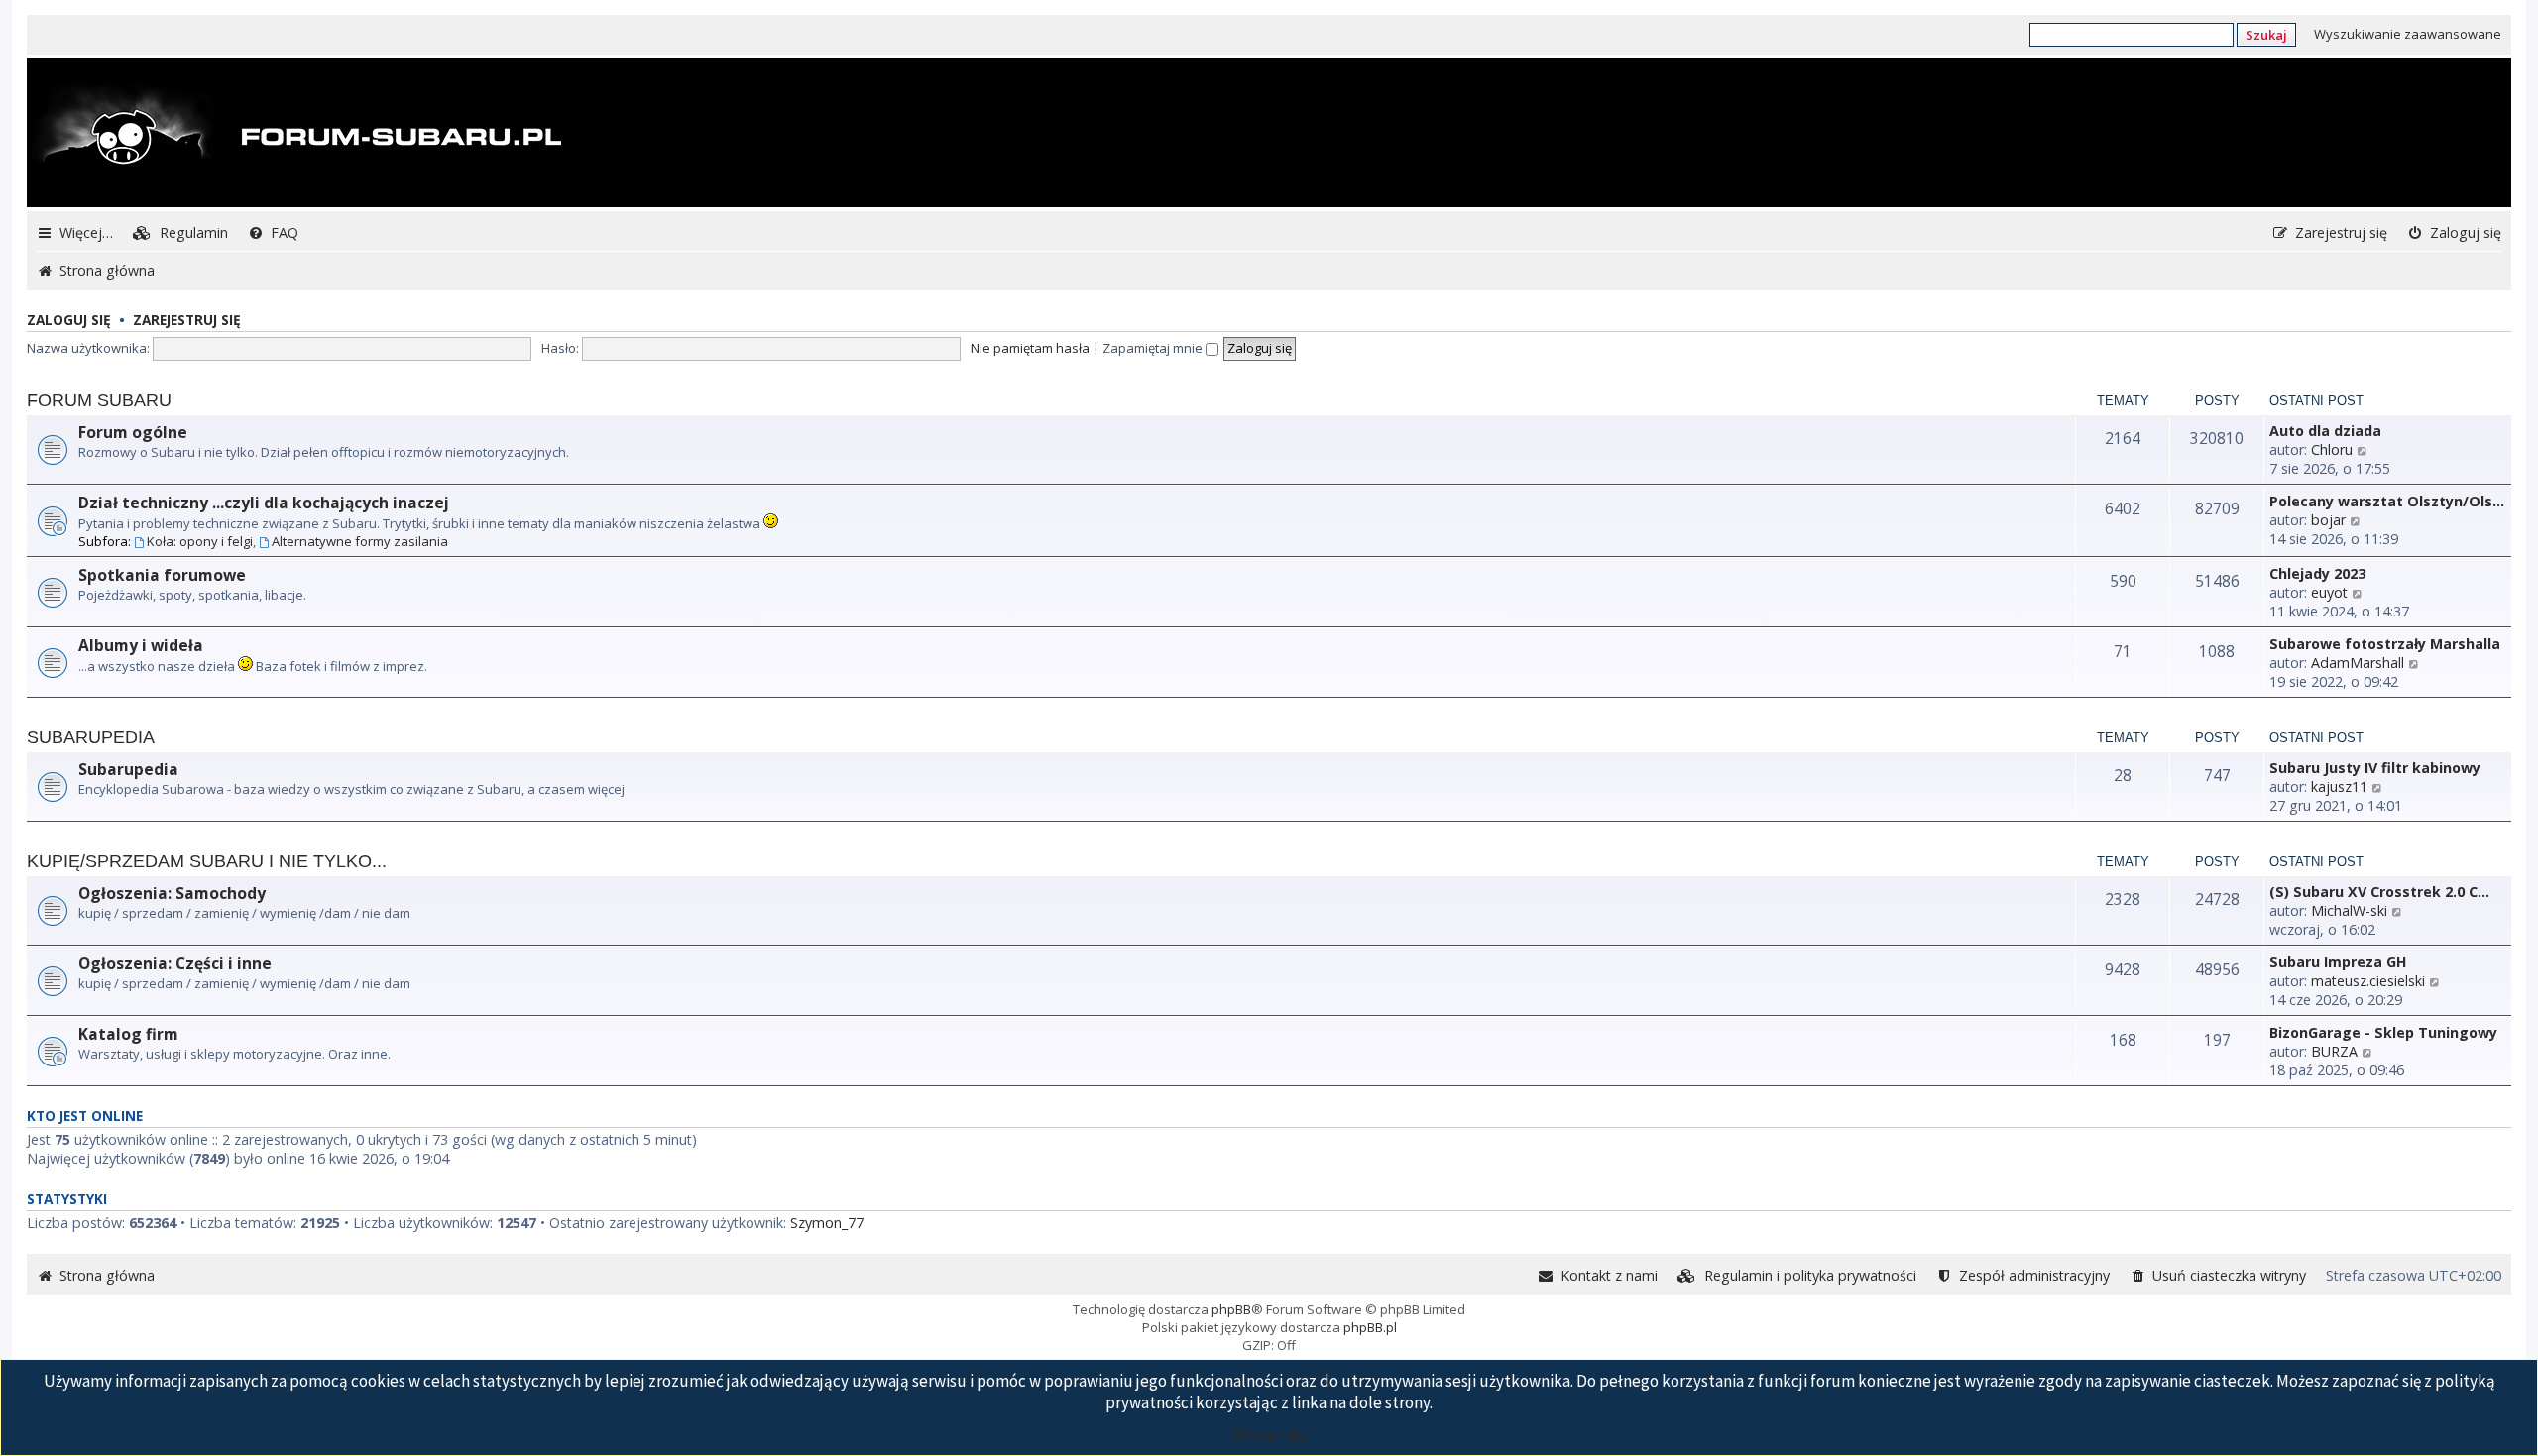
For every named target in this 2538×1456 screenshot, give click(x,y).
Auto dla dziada (2325, 431)
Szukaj (2266, 35)
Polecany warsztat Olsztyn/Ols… (2387, 501)
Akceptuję (1269, 1434)
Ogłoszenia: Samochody (172, 893)
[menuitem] (180, 232)
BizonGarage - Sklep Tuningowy (2383, 1032)
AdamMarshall (2358, 663)
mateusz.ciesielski (2368, 981)
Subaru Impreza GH (2338, 962)
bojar (2328, 520)
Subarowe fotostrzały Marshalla (2385, 644)
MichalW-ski (2349, 910)
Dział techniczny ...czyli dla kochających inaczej (264, 503)
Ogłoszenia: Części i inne (175, 963)
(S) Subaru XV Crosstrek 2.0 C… (2379, 892)
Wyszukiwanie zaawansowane (2408, 34)
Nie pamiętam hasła (1030, 348)
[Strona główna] (296, 135)
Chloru (2332, 449)
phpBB (1231, 1309)
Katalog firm (128, 1034)
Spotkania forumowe (162, 575)
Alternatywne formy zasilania (360, 541)
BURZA (2334, 1051)
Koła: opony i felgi (200, 541)
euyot (2329, 592)
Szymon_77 (827, 1223)
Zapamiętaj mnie (1154, 348)
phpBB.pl (1370, 1327)
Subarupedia (91, 737)
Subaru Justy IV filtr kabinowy (2375, 768)
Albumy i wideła (141, 645)
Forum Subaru (99, 400)
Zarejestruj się (187, 320)
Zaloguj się (69, 320)
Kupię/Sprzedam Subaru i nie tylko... (207, 861)
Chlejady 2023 (2317, 573)
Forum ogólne (133, 432)
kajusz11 (2339, 786)
